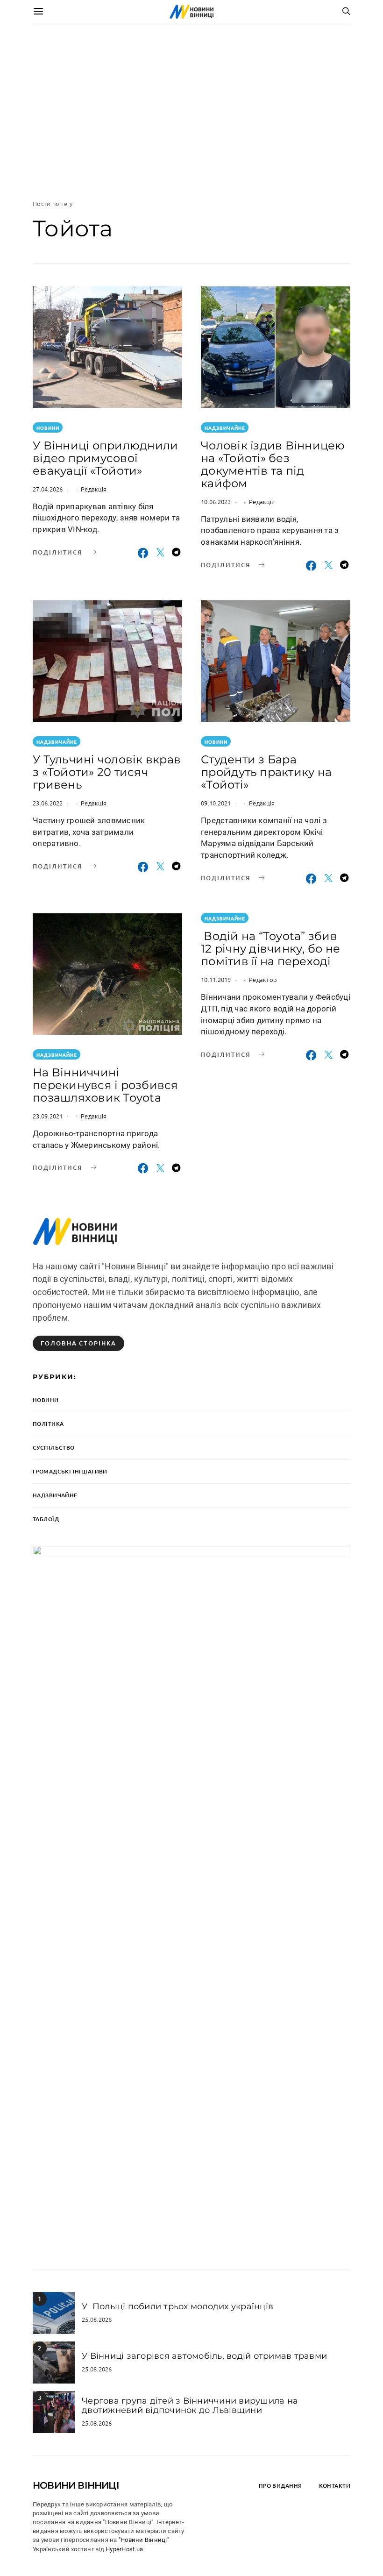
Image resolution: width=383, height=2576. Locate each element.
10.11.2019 (216, 979)
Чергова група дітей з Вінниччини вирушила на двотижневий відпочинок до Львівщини (190, 2405)
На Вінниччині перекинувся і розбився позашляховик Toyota (106, 1085)
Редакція (94, 489)
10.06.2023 (216, 502)
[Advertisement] (191, 111)
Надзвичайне (225, 428)
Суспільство (54, 1448)
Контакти (335, 2486)
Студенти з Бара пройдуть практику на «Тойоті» (266, 772)
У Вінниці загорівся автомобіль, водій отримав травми (204, 2356)
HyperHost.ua (124, 2549)
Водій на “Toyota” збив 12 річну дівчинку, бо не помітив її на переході (270, 949)
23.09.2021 (48, 1116)
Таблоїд (46, 1519)
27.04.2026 (48, 489)
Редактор (263, 979)
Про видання (280, 2486)
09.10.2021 (216, 803)
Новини (48, 428)
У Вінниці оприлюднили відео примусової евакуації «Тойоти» (105, 458)
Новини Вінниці (76, 2485)
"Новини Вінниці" (144, 2540)
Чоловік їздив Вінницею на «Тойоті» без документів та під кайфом (273, 464)
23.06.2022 (48, 803)
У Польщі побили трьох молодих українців (177, 2306)
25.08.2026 (97, 2319)
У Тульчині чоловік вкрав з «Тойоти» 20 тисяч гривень (107, 772)
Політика (48, 1424)
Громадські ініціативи (70, 1471)
